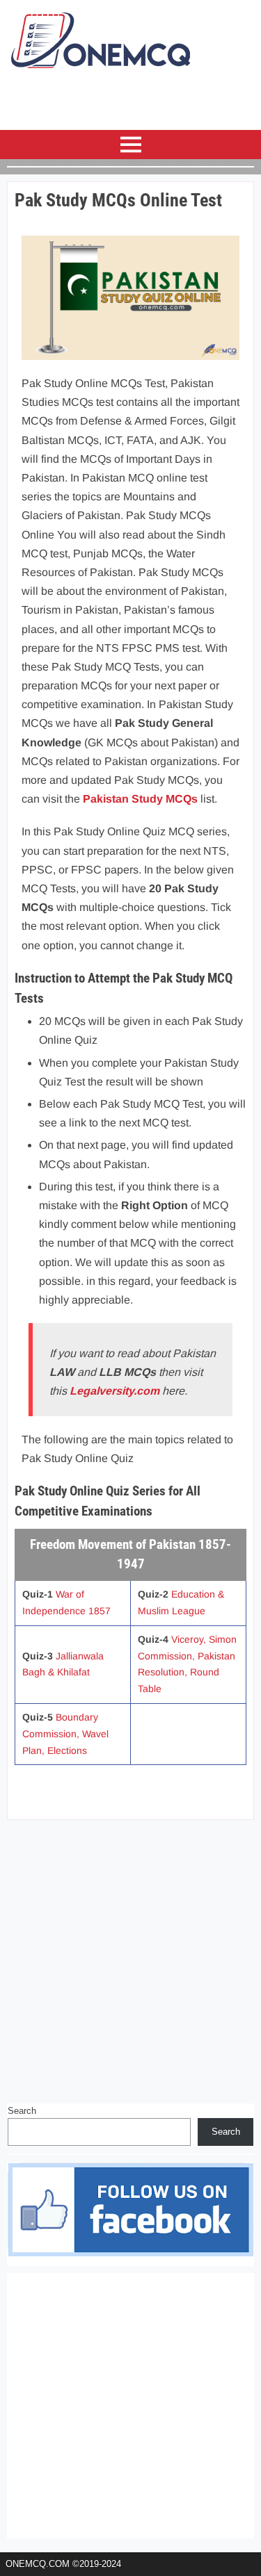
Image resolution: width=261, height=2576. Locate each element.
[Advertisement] (130, 1957)
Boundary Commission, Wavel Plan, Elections (65, 1734)
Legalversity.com (114, 1391)
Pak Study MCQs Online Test (118, 200)
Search (22, 2111)
